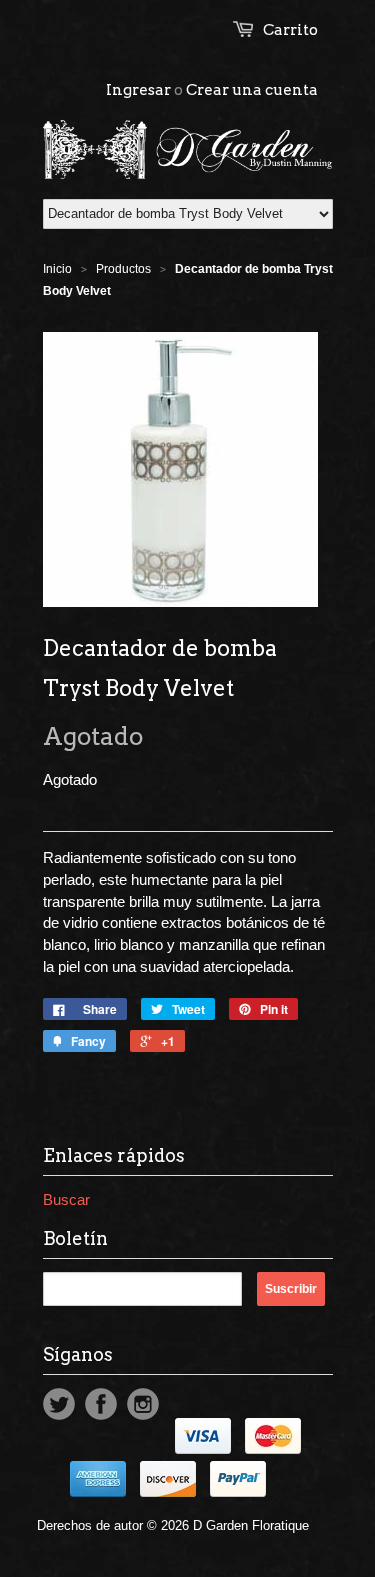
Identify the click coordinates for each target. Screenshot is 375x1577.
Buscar (66, 1199)
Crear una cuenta (252, 90)
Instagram (143, 1404)
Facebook (101, 1404)
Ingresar (138, 90)
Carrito (290, 30)
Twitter (59, 1404)
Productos (123, 269)
